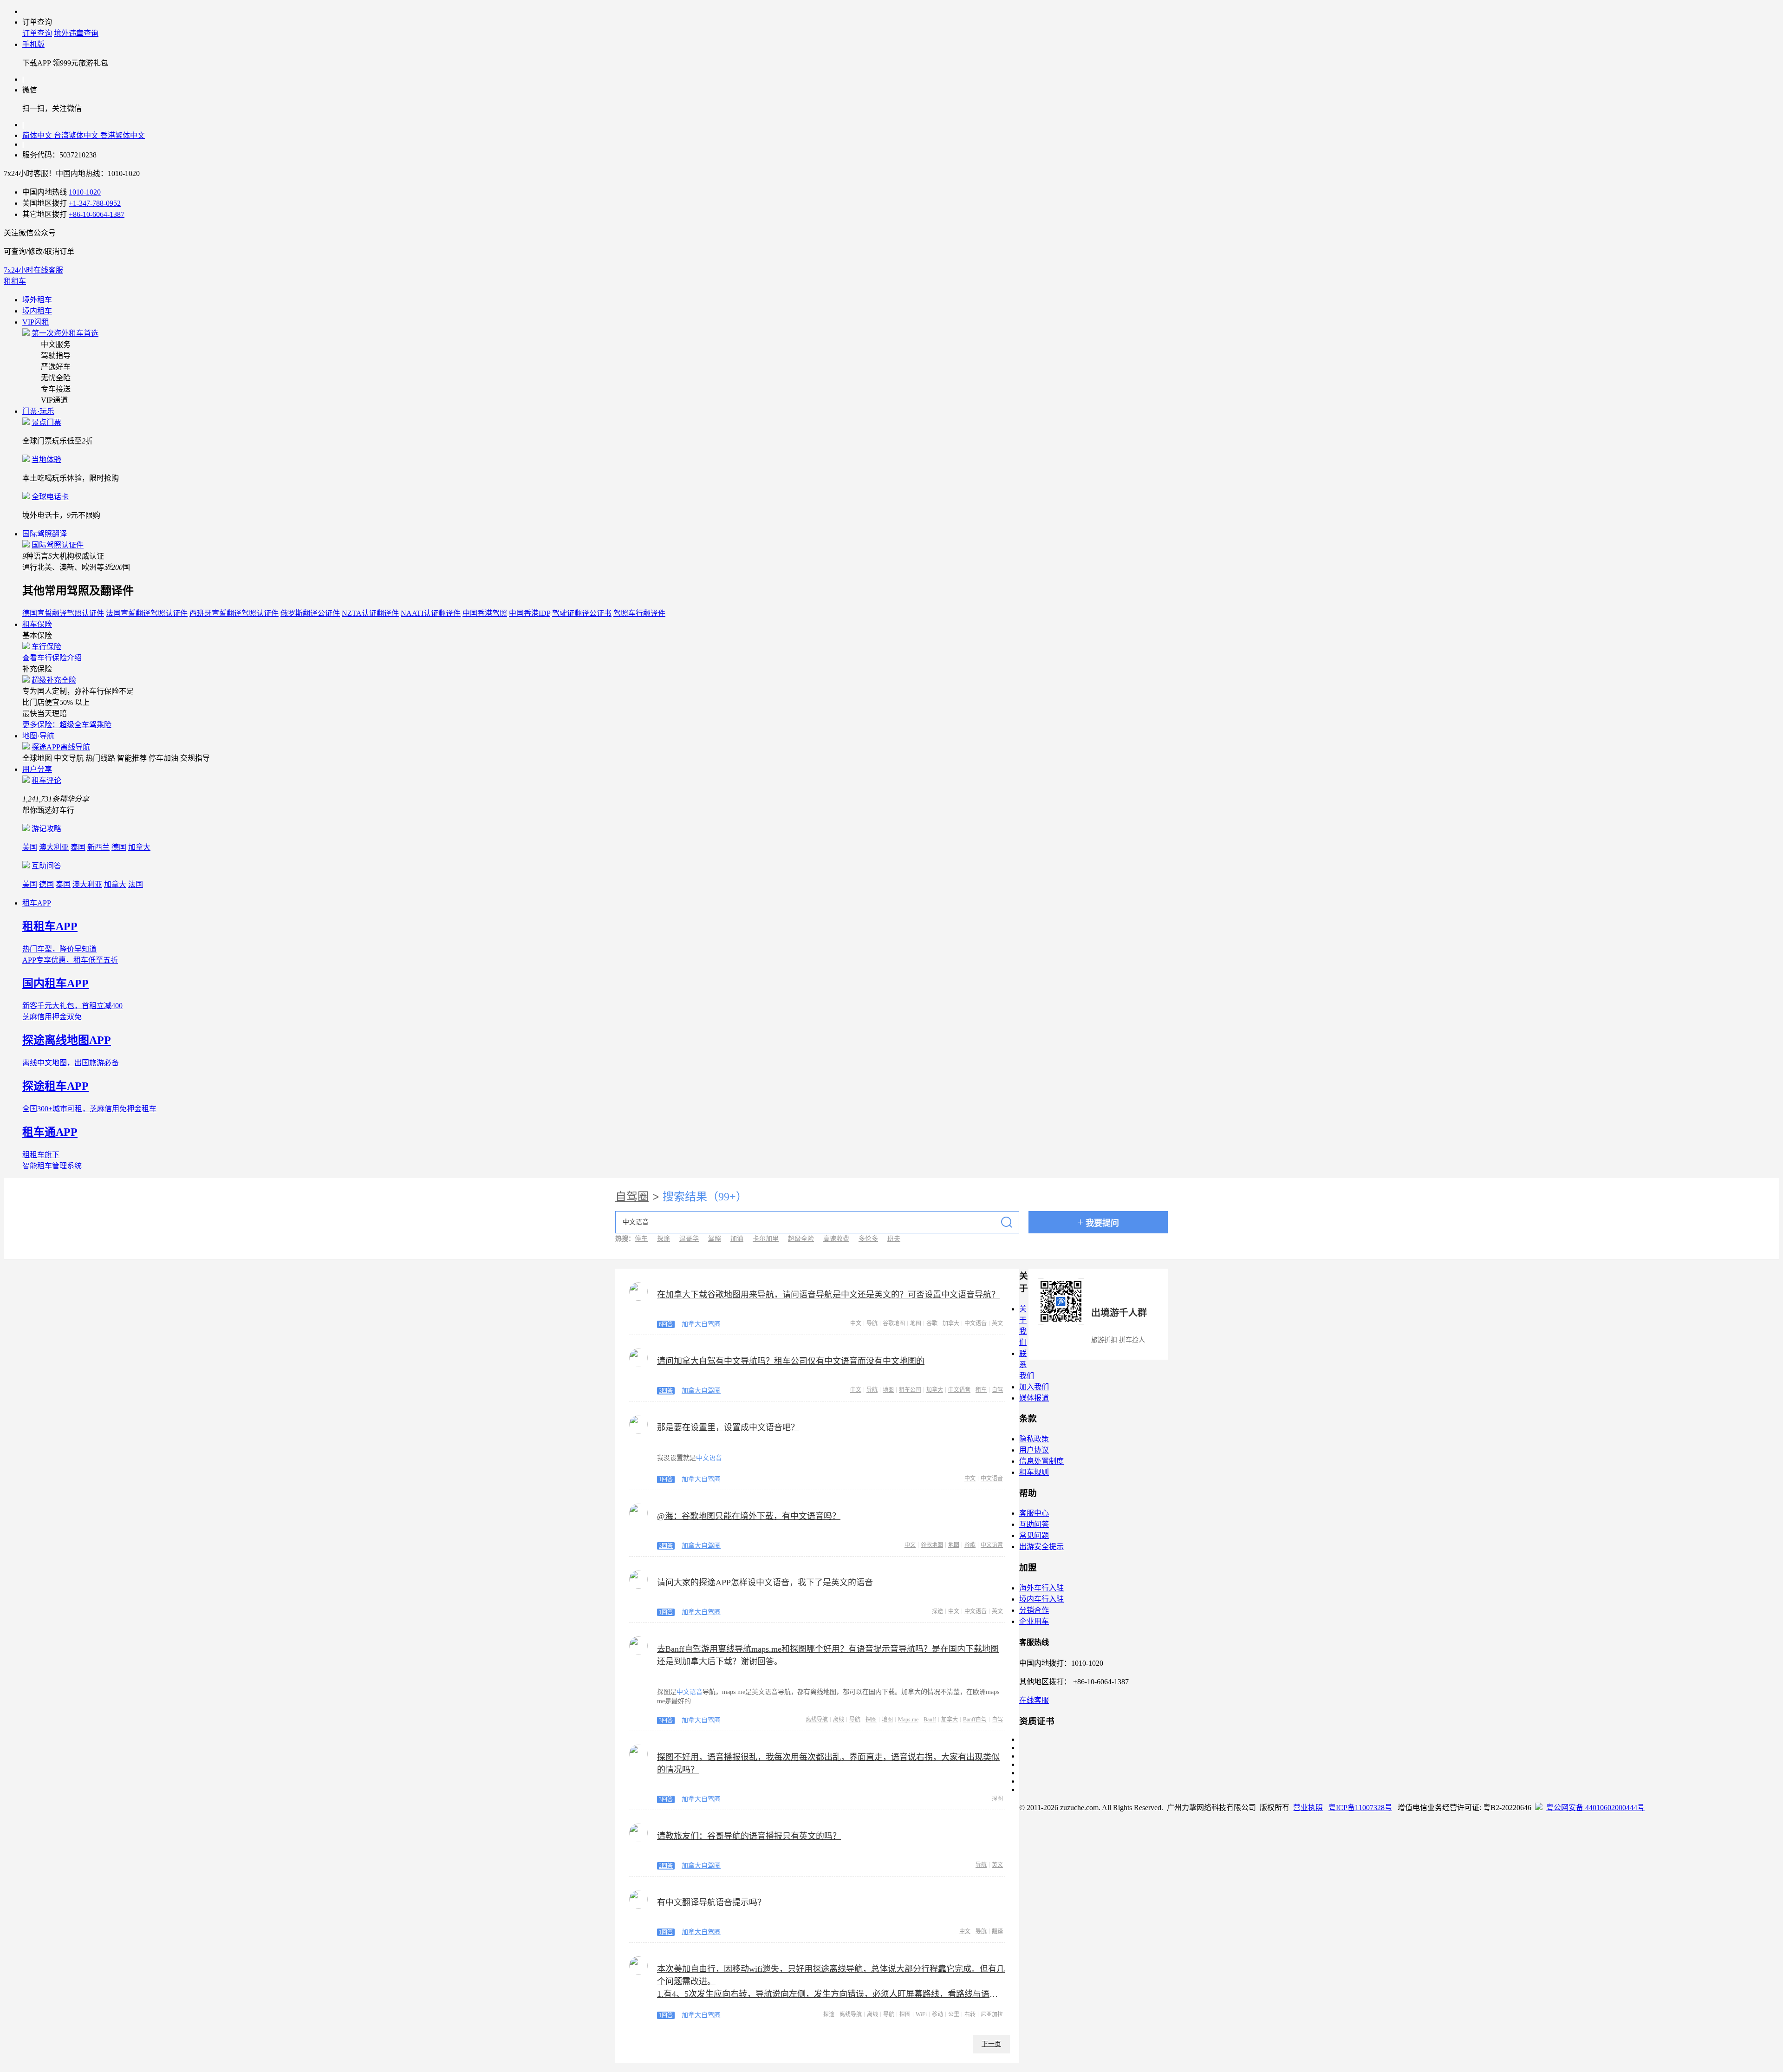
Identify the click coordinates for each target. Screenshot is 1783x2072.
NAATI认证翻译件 (431, 613)
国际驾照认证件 (58, 545)
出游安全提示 (1041, 1547)
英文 (997, 1323)
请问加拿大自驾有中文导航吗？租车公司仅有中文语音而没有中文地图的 (791, 1361)
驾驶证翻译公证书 (582, 613)
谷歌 (932, 1323)
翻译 (997, 1931)
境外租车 (37, 300)
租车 (981, 1390)
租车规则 (1034, 1472)
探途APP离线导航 (61, 747)
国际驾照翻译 (45, 534)
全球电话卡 (50, 497)
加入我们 (1034, 1387)
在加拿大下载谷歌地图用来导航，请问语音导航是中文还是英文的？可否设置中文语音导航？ (828, 1295)
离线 (839, 1720)
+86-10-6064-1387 (97, 214)
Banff (930, 1720)
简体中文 (38, 135)
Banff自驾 (975, 1720)
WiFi (921, 2014)
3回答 (666, 1391)
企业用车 (1034, 1621)
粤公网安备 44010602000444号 (1595, 1808)
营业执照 (1308, 1808)
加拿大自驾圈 (701, 1324)
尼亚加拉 (992, 2014)
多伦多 (868, 1239)
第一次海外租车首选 (65, 333)
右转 (970, 2014)
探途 (664, 1239)
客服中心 (1034, 1513)
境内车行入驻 (1041, 1599)
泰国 (78, 847)
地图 (916, 1323)
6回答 (666, 1324)
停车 (641, 1239)
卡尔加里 (766, 1239)
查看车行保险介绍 (52, 658)
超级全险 (801, 1239)
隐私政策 (1034, 1439)
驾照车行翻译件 (639, 613)
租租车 (15, 281)
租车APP (37, 903)
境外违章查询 (76, 33)
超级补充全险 (54, 680)
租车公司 (910, 1390)
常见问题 (1034, 1535)
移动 (937, 2014)
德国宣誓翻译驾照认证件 (63, 613)
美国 (30, 847)
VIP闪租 (36, 322)
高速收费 (836, 1239)
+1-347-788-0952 (95, 203)
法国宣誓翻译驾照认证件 (147, 613)
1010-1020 (85, 192)
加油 (737, 1239)
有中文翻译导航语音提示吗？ (711, 1903)
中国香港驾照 (485, 613)
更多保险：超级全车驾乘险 (67, 725)
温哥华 (689, 1239)
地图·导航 (38, 736)
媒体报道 (1034, 1398)
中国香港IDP (530, 613)
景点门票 (46, 422)
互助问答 (46, 866)
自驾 (997, 1390)
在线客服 (1034, 1700)
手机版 (33, 44)
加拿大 (139, 847)
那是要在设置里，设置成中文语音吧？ (728, 1427)
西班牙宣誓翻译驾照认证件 (234, 613)
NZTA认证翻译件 (370, 613)
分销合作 (1034, 1610)
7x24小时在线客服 (33, 270)
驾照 (715, 1239)
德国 (119, 847)
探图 (871, 1720)
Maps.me (908, 1720)
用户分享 (37, 769)
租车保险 (37, 624)
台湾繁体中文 (77, 135)
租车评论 (46, 780)
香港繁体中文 (123, 135)
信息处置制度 (1041, 1461)
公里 (954, 2014)
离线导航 (817, 1720)
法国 (136, 884)
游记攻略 (46, 829)
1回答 (666, 1479)
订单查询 (37, 33)
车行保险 (46, 647)
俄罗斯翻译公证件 (310, 613)
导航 (872, 1323)
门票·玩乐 (38, 411)
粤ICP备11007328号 (1360, 1808)
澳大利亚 (54, 847)
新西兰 (98, 847)
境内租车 (37, 311)
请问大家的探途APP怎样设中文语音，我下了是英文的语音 (765, 1583)
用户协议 (1034, 1450)
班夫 (894, 1239)
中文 (856, 1323)
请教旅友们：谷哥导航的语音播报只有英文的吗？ (749, 1836)
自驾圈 (632, 1197)
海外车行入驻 (1041, 1588)
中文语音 (976, 1323)
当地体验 (46, 459)
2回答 (666, 1866)
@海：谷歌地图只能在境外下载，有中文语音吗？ (749, 1516)
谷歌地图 (894, 1323)
